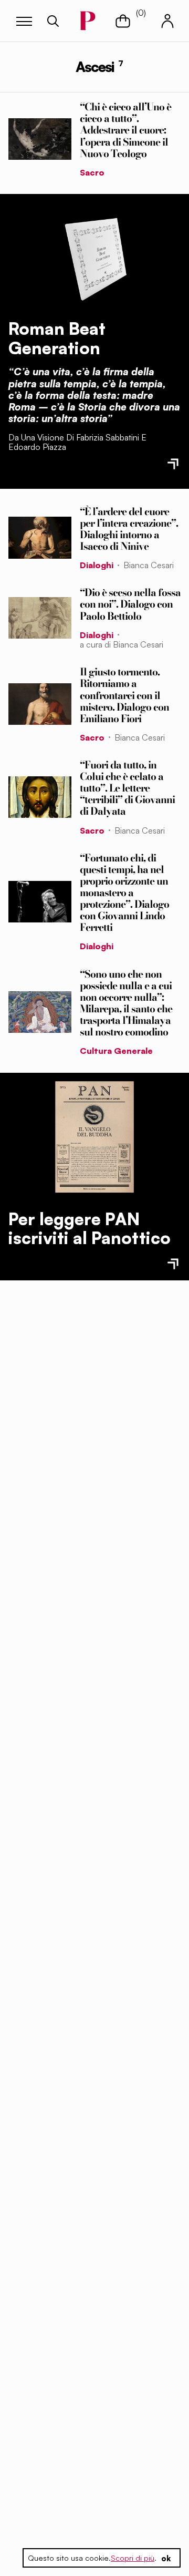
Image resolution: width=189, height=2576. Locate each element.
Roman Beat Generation (57, 338)
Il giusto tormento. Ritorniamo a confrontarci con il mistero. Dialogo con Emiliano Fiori (124, 695)
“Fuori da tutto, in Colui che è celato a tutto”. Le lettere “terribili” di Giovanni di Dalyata (127, 788)
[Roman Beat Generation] (94, 256)
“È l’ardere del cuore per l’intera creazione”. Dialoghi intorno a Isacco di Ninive (129, 529)
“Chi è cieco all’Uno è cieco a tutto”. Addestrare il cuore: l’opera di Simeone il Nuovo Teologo (125, 130)
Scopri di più (133, 2558)
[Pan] (94, 1137)
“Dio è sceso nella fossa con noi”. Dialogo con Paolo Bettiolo (130, 604)
